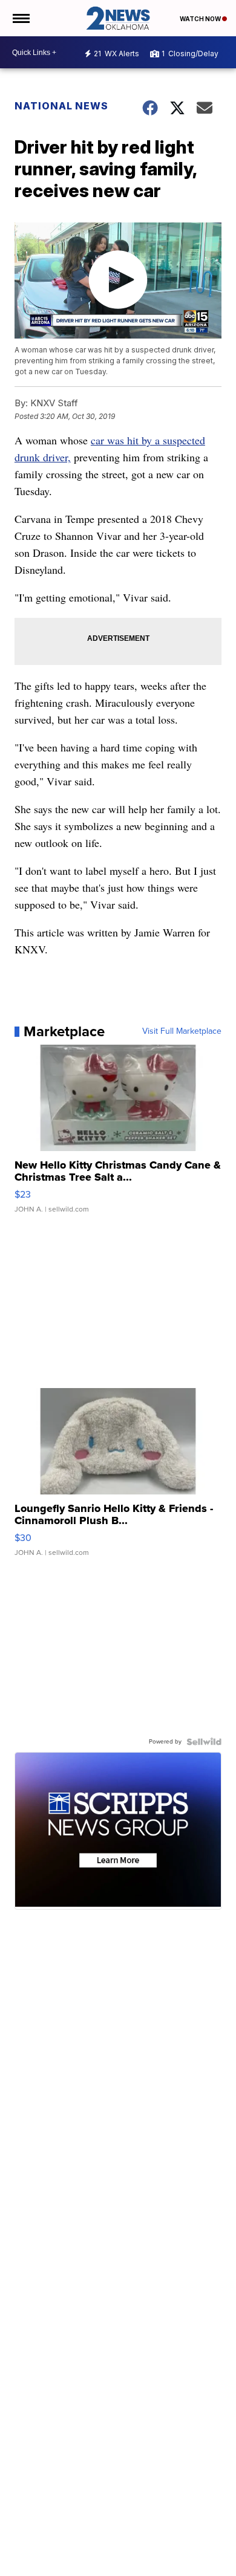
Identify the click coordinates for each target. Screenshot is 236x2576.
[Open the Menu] (20, 18)
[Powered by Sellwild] (204, 1742)
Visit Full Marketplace (182, 1031)
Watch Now (201, 19)
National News (61, 106)
